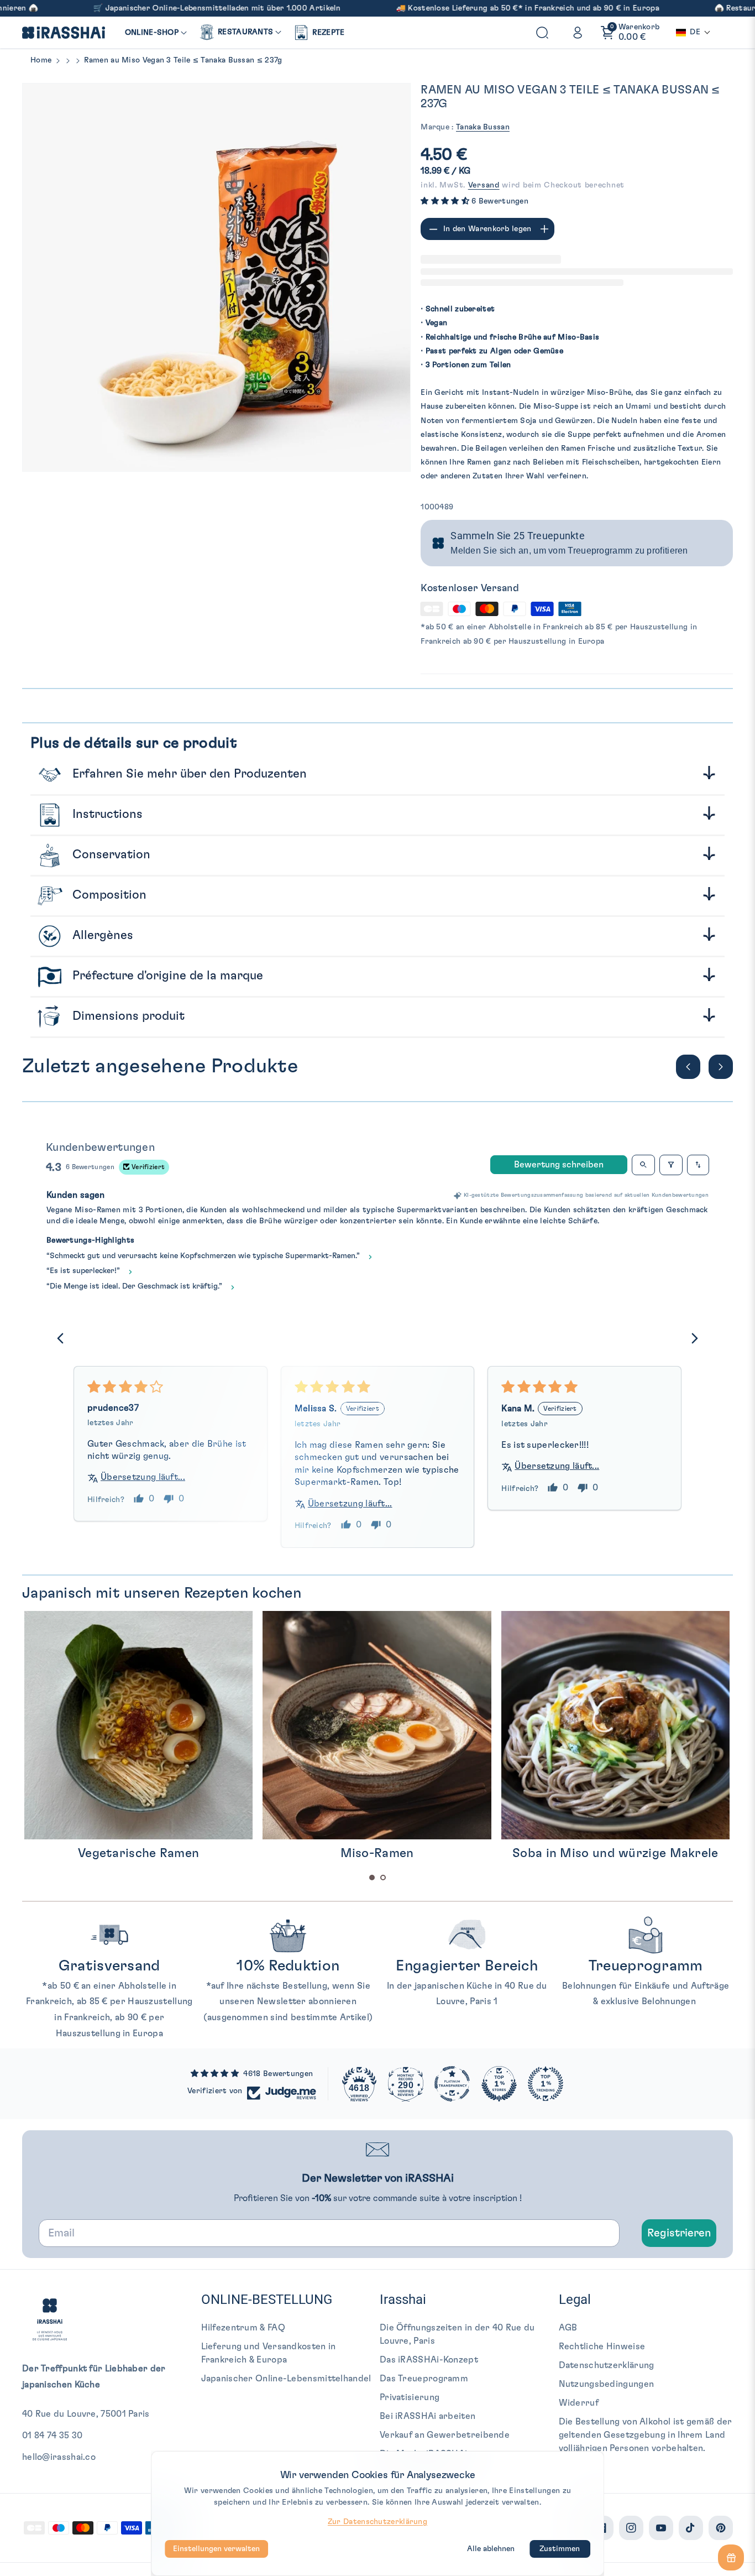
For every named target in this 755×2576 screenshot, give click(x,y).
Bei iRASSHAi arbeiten (428, 2416)
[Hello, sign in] (578, 33)
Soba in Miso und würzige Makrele (377, 1853)
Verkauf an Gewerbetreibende (445, 2435)
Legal (575, 2299)
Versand (484, 185)
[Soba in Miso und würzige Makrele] (377, 1725)
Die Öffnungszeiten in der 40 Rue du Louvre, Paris (457, 2334)
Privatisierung (410, 2397)
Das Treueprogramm (424, 2379)
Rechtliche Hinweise (602, 2346)
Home (41, 60)
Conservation (110, 854)
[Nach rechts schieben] (721, 1067)
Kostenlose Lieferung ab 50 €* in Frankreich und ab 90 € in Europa (446, 8)
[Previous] (64, 1339)
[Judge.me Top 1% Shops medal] (499, 2084)
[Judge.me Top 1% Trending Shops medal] (546, 2084)
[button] (156, 33)
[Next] (691, 1339)
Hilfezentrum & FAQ (243, 2328)
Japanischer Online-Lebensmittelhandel (286, 2379)
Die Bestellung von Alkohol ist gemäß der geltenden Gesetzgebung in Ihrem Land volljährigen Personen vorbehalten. (646, 2435)
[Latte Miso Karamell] (615, 1725)
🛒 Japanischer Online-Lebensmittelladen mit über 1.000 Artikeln (130, 8)
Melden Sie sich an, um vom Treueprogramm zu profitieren (569, 551)
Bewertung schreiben (559, 1165)
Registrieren (679, 2233)
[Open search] (643, 1165)
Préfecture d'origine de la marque (166, 976)
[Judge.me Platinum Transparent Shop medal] (452, 2084)
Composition (108, 895)
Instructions (106, 814)
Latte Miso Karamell (615, 1853)
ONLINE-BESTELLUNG (267, 2299)
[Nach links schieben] (688, 1067)
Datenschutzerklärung (607, 2365)
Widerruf (579, 2403)
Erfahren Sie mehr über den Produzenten (188, 774)
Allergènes (101, 935)
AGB (568, 2328)
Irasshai (403, 2299)
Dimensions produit (127, 1016)
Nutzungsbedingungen (607, 2384)
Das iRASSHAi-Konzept (429, 2360)
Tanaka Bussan (483, 127)
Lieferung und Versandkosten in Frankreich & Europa (269, 2353)
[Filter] (671, 1165)
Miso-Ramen (138, 1853)
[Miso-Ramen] (138, 1725)
